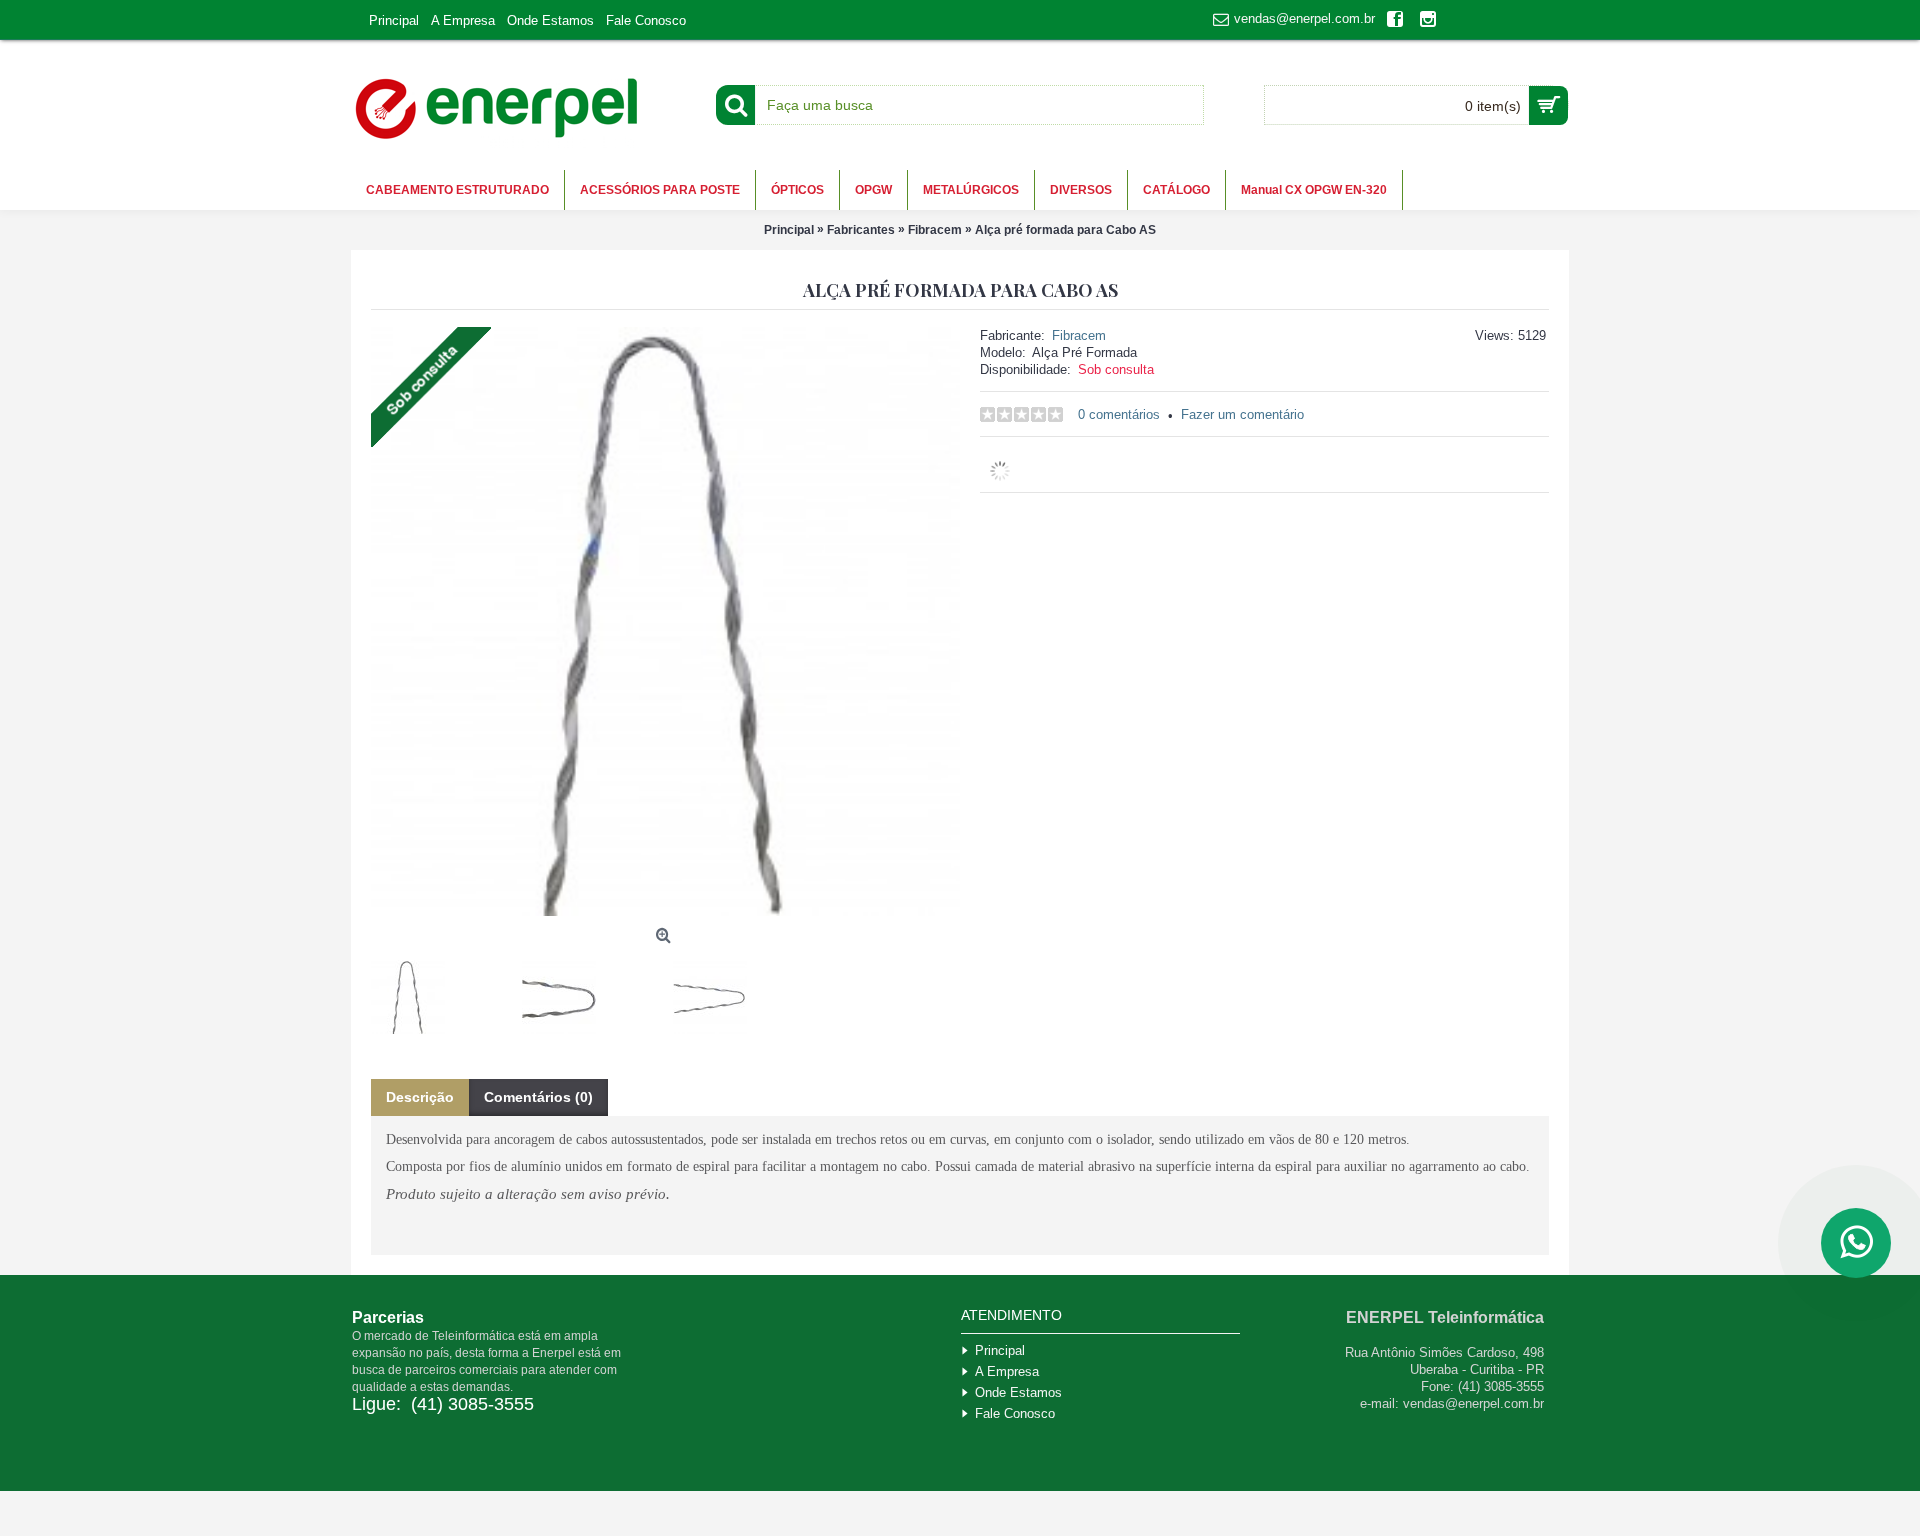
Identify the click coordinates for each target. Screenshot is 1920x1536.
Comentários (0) (538, 1097)
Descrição (420, 1097)
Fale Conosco (1015, 1413)
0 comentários (1119, 414)
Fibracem (1079, 335)
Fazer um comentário (1242, 414)
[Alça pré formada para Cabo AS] (415, 989)
